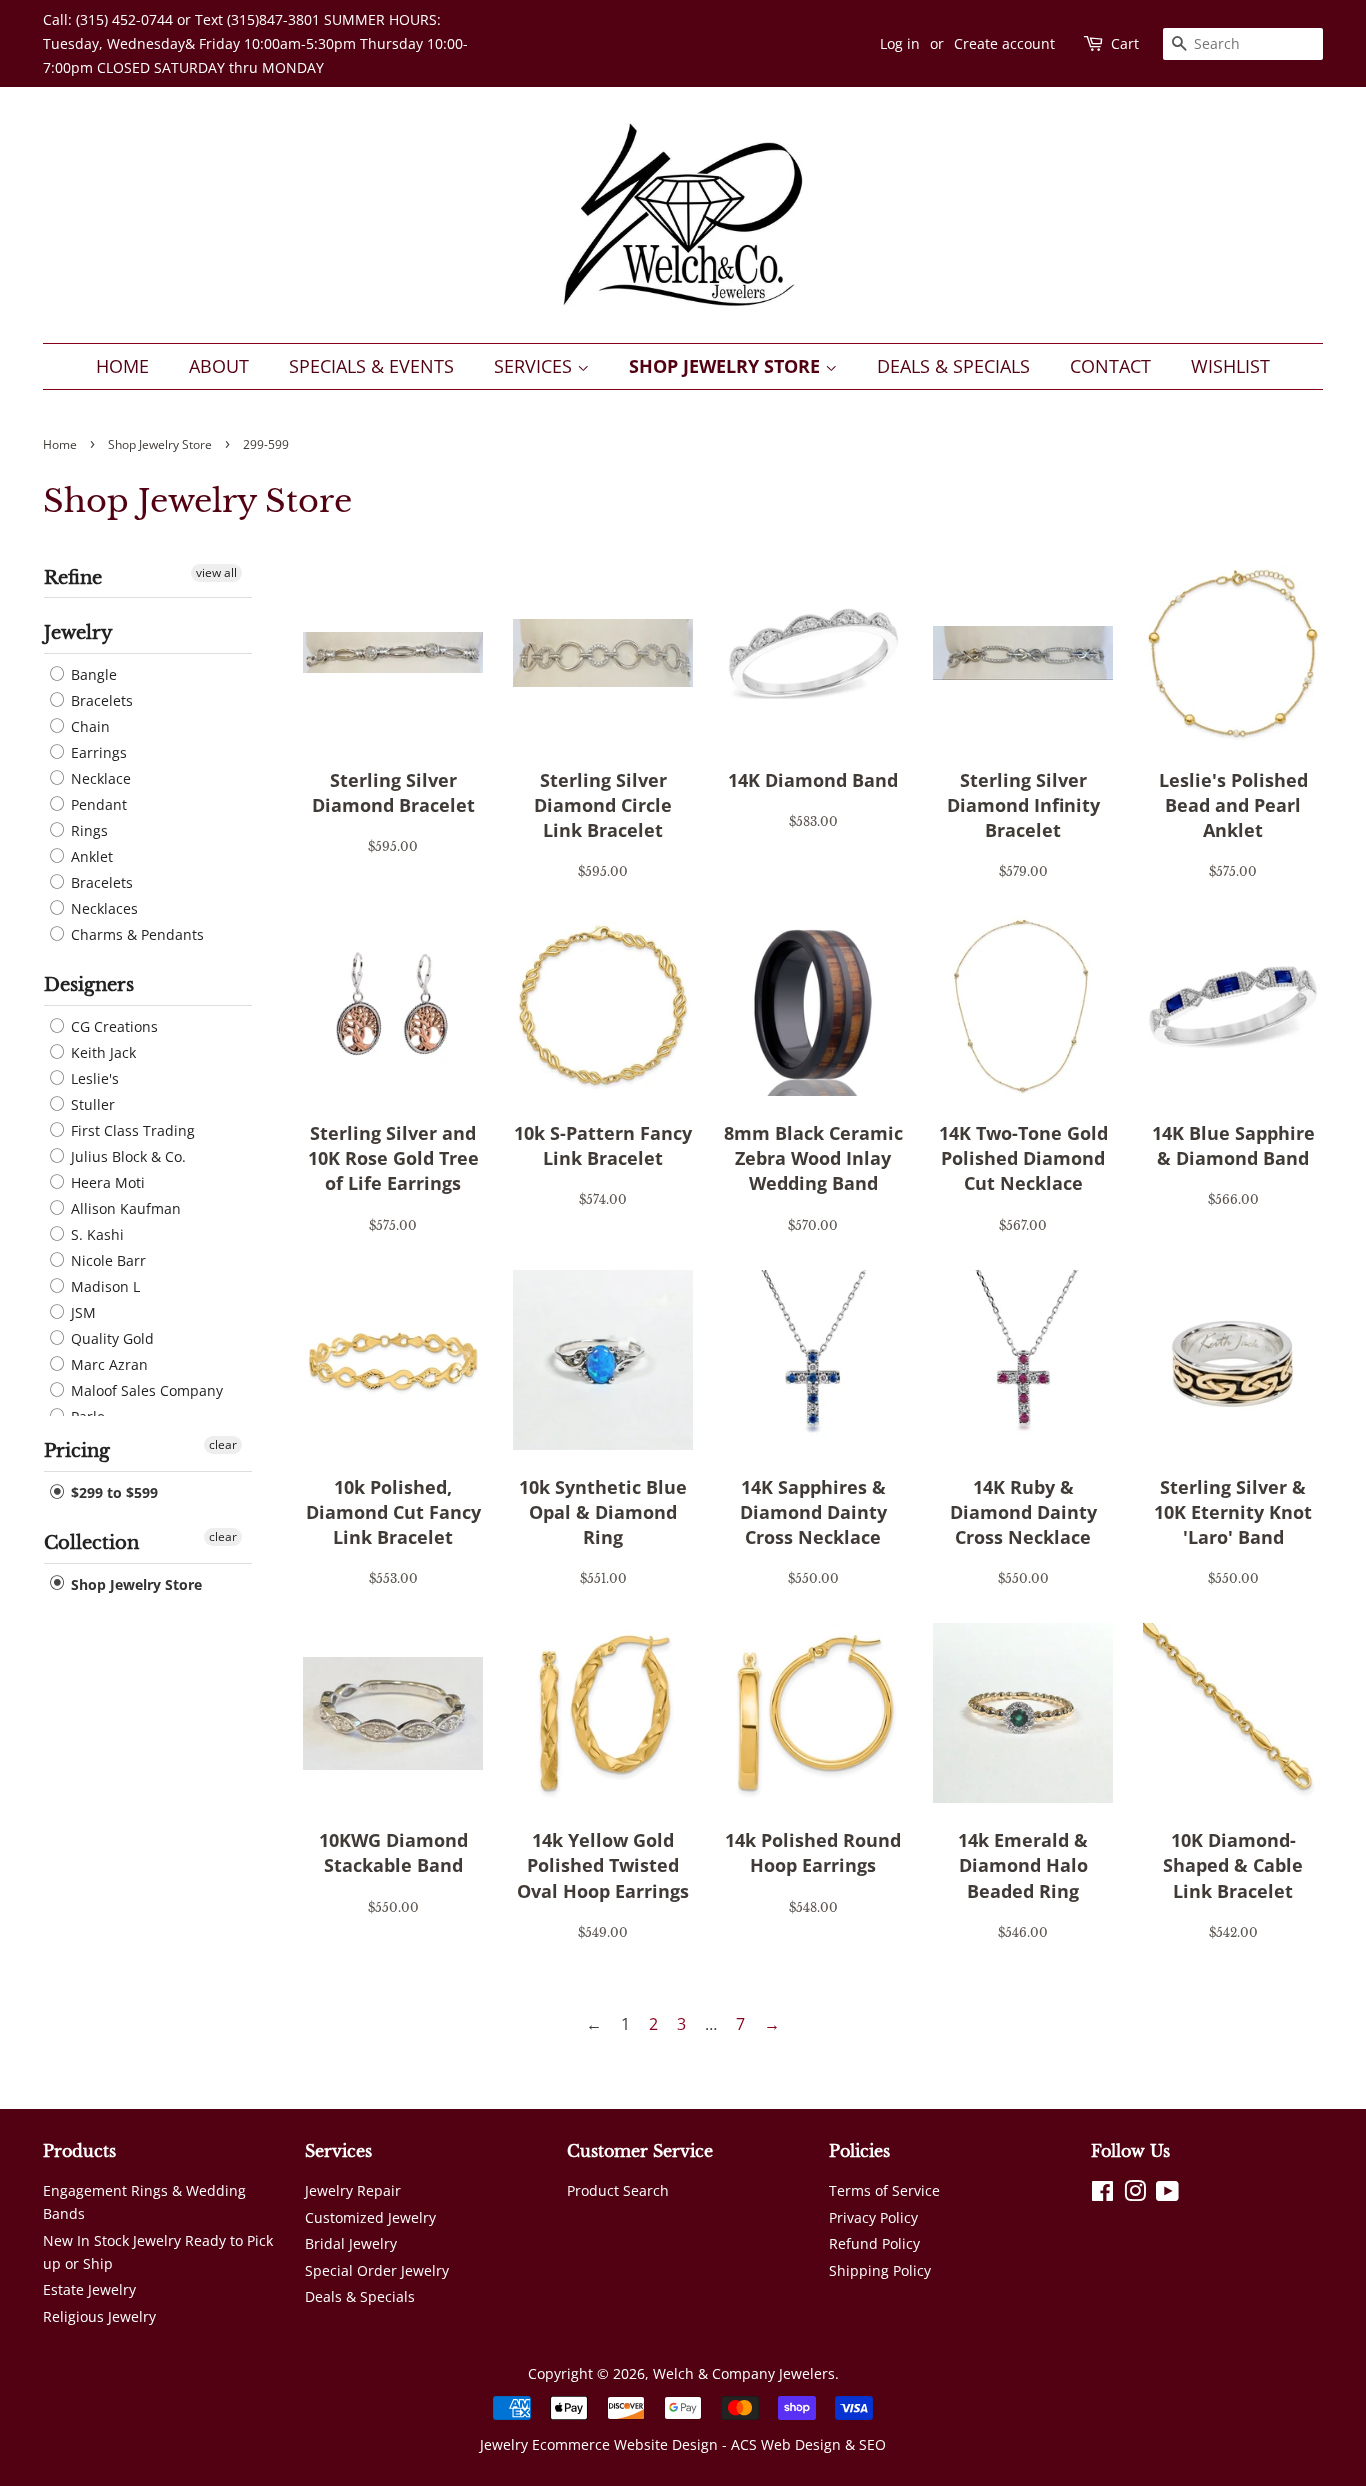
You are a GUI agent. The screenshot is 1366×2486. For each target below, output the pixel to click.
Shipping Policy (880, 2270)
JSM (81, 1312)
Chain (88, 726)
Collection (91, 1543)
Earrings (97, 752)
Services (535, 366)
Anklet (90, 856)
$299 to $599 (112, 1492)
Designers (89, 985)
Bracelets (100, 700)
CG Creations (112, 1026)
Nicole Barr (106, 1260)
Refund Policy (874, 2243)
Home (122, 366)
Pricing (77, 1451)
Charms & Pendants (135, 934)
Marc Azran (107, 1364)
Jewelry (78, 633)
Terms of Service (884, 2190)
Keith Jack (101, 1052)
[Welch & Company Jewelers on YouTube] (1167, 2194)
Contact (1110, 366)
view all (216, 572)
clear (223, 1444)
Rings (87, 830)
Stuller (91, 1104)
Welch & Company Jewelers (744, 2373)
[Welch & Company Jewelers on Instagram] (1135, 2194)
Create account (1004, 43)
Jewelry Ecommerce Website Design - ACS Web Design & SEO (683, 2444)
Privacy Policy (873, 2217)
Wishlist (1230, 366)
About (219, 366)
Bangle (92, 674)
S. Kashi (95, 1234)
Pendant (97, 804)
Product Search (618, 2190)
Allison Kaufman (124, 1208)
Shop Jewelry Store (727, 366)
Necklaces (102, 908)
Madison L (103, 1286)
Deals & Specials (953, 366)
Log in (900, 43)
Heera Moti (106, 1182)
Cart (1125, 43)
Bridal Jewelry (351, 2243)
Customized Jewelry (370, 2217)
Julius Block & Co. (126, 1156)
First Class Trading (131, 1130)
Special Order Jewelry (377, 2270)
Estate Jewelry (89, 2289)
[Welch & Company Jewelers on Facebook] (1102, 2194)
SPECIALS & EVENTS (371, 366)
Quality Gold (110, 1338)
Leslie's (93, 1078)
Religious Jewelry (99, 2316)
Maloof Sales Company (145, 1390)
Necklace (99, 778)
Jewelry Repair (353, 2190)
